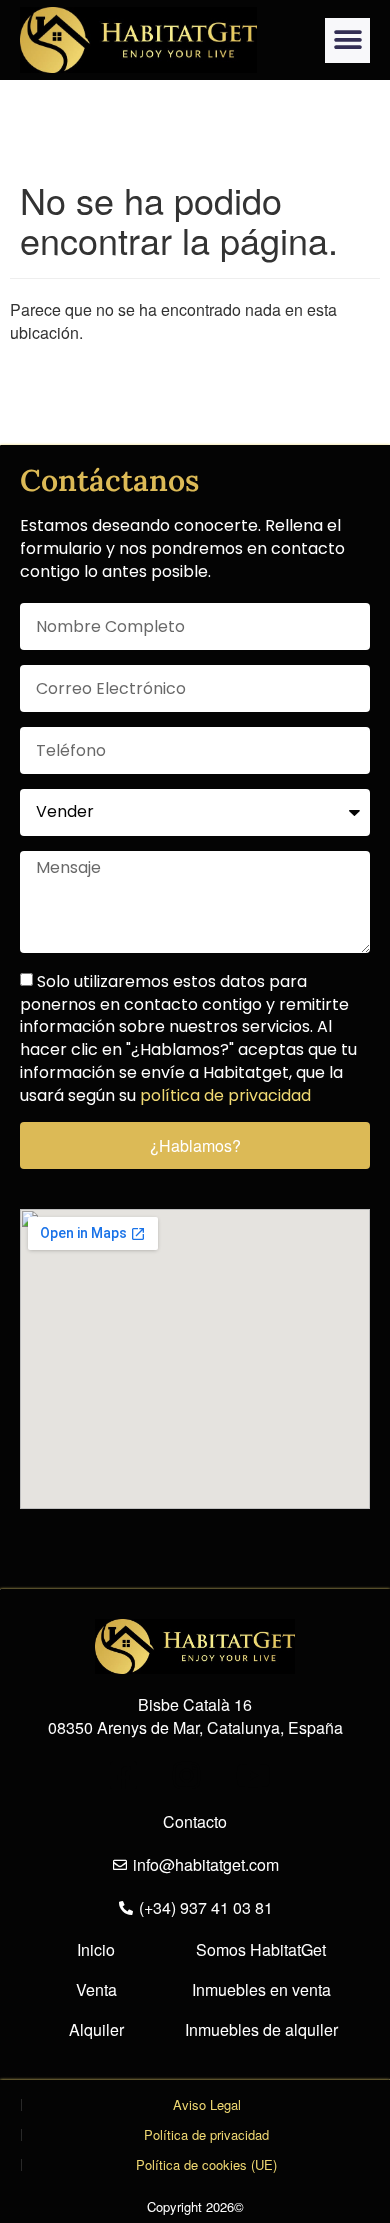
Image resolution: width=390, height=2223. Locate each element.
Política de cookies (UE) (206, 2164)
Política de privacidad (206, 2134)
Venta (96, 1990)
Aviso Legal (207, 2104)
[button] (347, 40)
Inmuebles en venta (261, 1990)
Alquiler (96, 2030)
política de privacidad (225, 1095)
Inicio (96, 1950)
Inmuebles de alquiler (261, 2030)
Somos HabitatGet (261, 1950)
